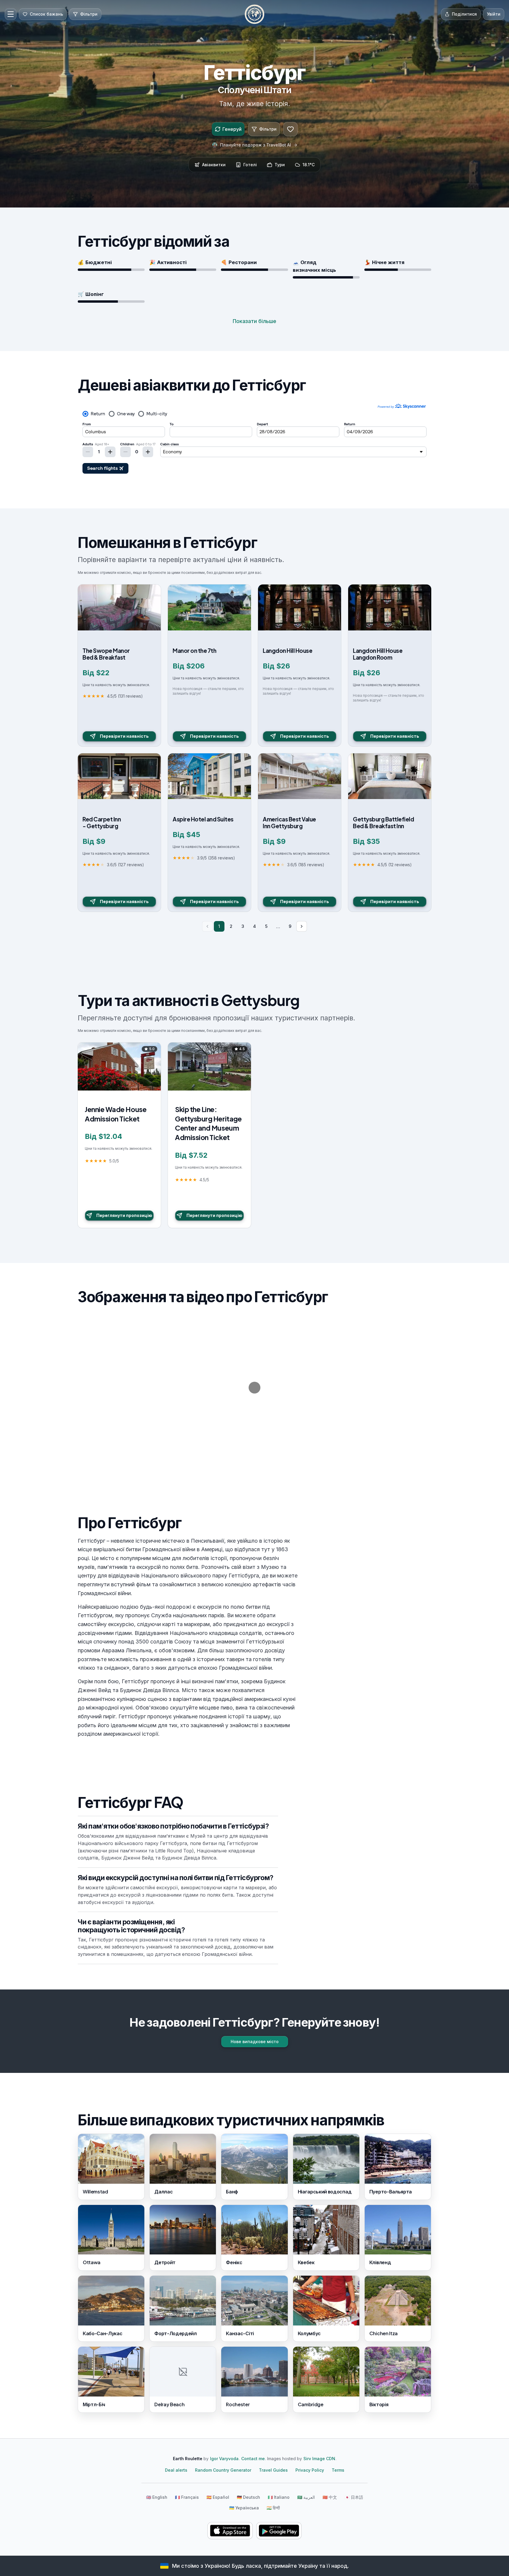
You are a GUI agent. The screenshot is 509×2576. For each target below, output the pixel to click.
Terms (338, 2470)
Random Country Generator (223, 2470)
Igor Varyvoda (224, 2459)
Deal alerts (176, 2470)
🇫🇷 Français (187, 2497)
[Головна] (254, 14)
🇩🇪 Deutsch (248, 2497)
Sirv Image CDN (319, 2459)
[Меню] (11, 14)
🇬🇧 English (157, 2497)
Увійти (494, 14)
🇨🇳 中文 (330, 2497)
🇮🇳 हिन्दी (273, 2508)
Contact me (253, 2459)
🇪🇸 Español (218, 2497)
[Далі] (302, 926)
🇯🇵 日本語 (354, 2497)
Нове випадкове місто (255, 2041)
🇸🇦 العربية (306, 2497)
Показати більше (254, 321)
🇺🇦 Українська (244, 2508)
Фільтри (268, 129)
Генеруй (232, 129)
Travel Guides (273, 2470)
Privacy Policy (310, 2470)
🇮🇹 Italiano (279, 2497)
